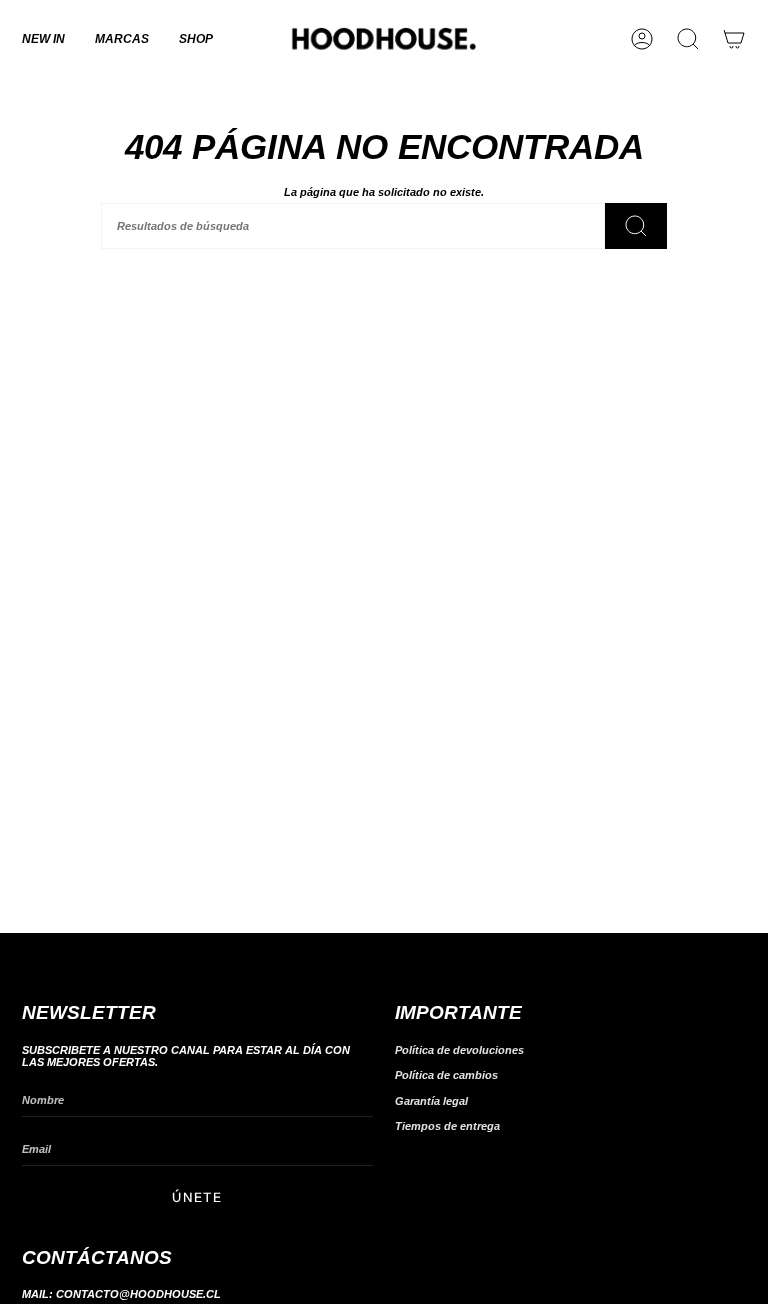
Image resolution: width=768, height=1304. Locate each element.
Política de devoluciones (459, 1050)
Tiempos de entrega (447, 1126)
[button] (122, 39)
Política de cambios (446, 1075)
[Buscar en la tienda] (636, 226)
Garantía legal (431, 1101)
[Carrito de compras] (734, 39)
